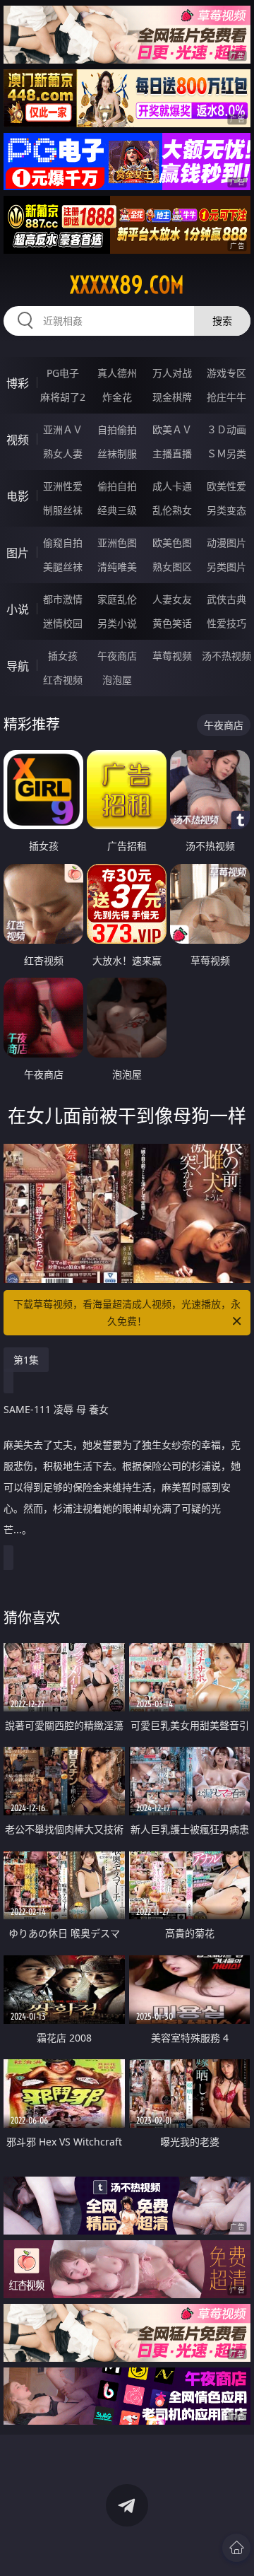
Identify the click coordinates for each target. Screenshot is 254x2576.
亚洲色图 (117, 543)
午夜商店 (117, 656)
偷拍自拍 (117, 486)
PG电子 (63, 373)
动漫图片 (226, 543)
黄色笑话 (172, 623)
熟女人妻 (63, 453)
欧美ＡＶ (172, 429)
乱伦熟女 (172, 510)
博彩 (18, 383)
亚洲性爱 (63, 486)
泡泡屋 (117, 680)
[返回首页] (236, 2548)
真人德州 (117, 373)
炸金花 (117, 397)
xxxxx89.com (127, 285)
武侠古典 (226, 599)
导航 (18, 666)
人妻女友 (172, 599)
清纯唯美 (117, 567)
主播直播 (172, 453)
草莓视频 (172, 656)
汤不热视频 (226, 656)
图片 (18, 553)
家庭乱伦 (117, 599)
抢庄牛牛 (226, 397)
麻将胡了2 (63, 397)
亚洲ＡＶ (63, 429)
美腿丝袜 (63, 567)
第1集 (26, 1360)
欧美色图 (172, 543)
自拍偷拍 (117, 429)
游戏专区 (226, 373)
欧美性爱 (226, 486)
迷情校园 (63, 623)
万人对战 (172, 373)
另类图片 (226, 567)
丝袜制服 (117, 453)
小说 (18, 609)
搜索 (222, 321)
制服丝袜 (63, 510)
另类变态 (226, 510)
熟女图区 (172, 567)
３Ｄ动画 (226, 429)
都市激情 (63, 599)
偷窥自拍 (63, 543)
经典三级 (117, 510)
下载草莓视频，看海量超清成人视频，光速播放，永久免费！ (127, 1312)
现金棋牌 (172, 397)
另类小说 (117, 623)
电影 (18, 496)
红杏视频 (63, 680)
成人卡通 (172, 486)
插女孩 (63, 656)
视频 (18, 440)
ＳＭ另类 (226, 453)
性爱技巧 (226, 623)
